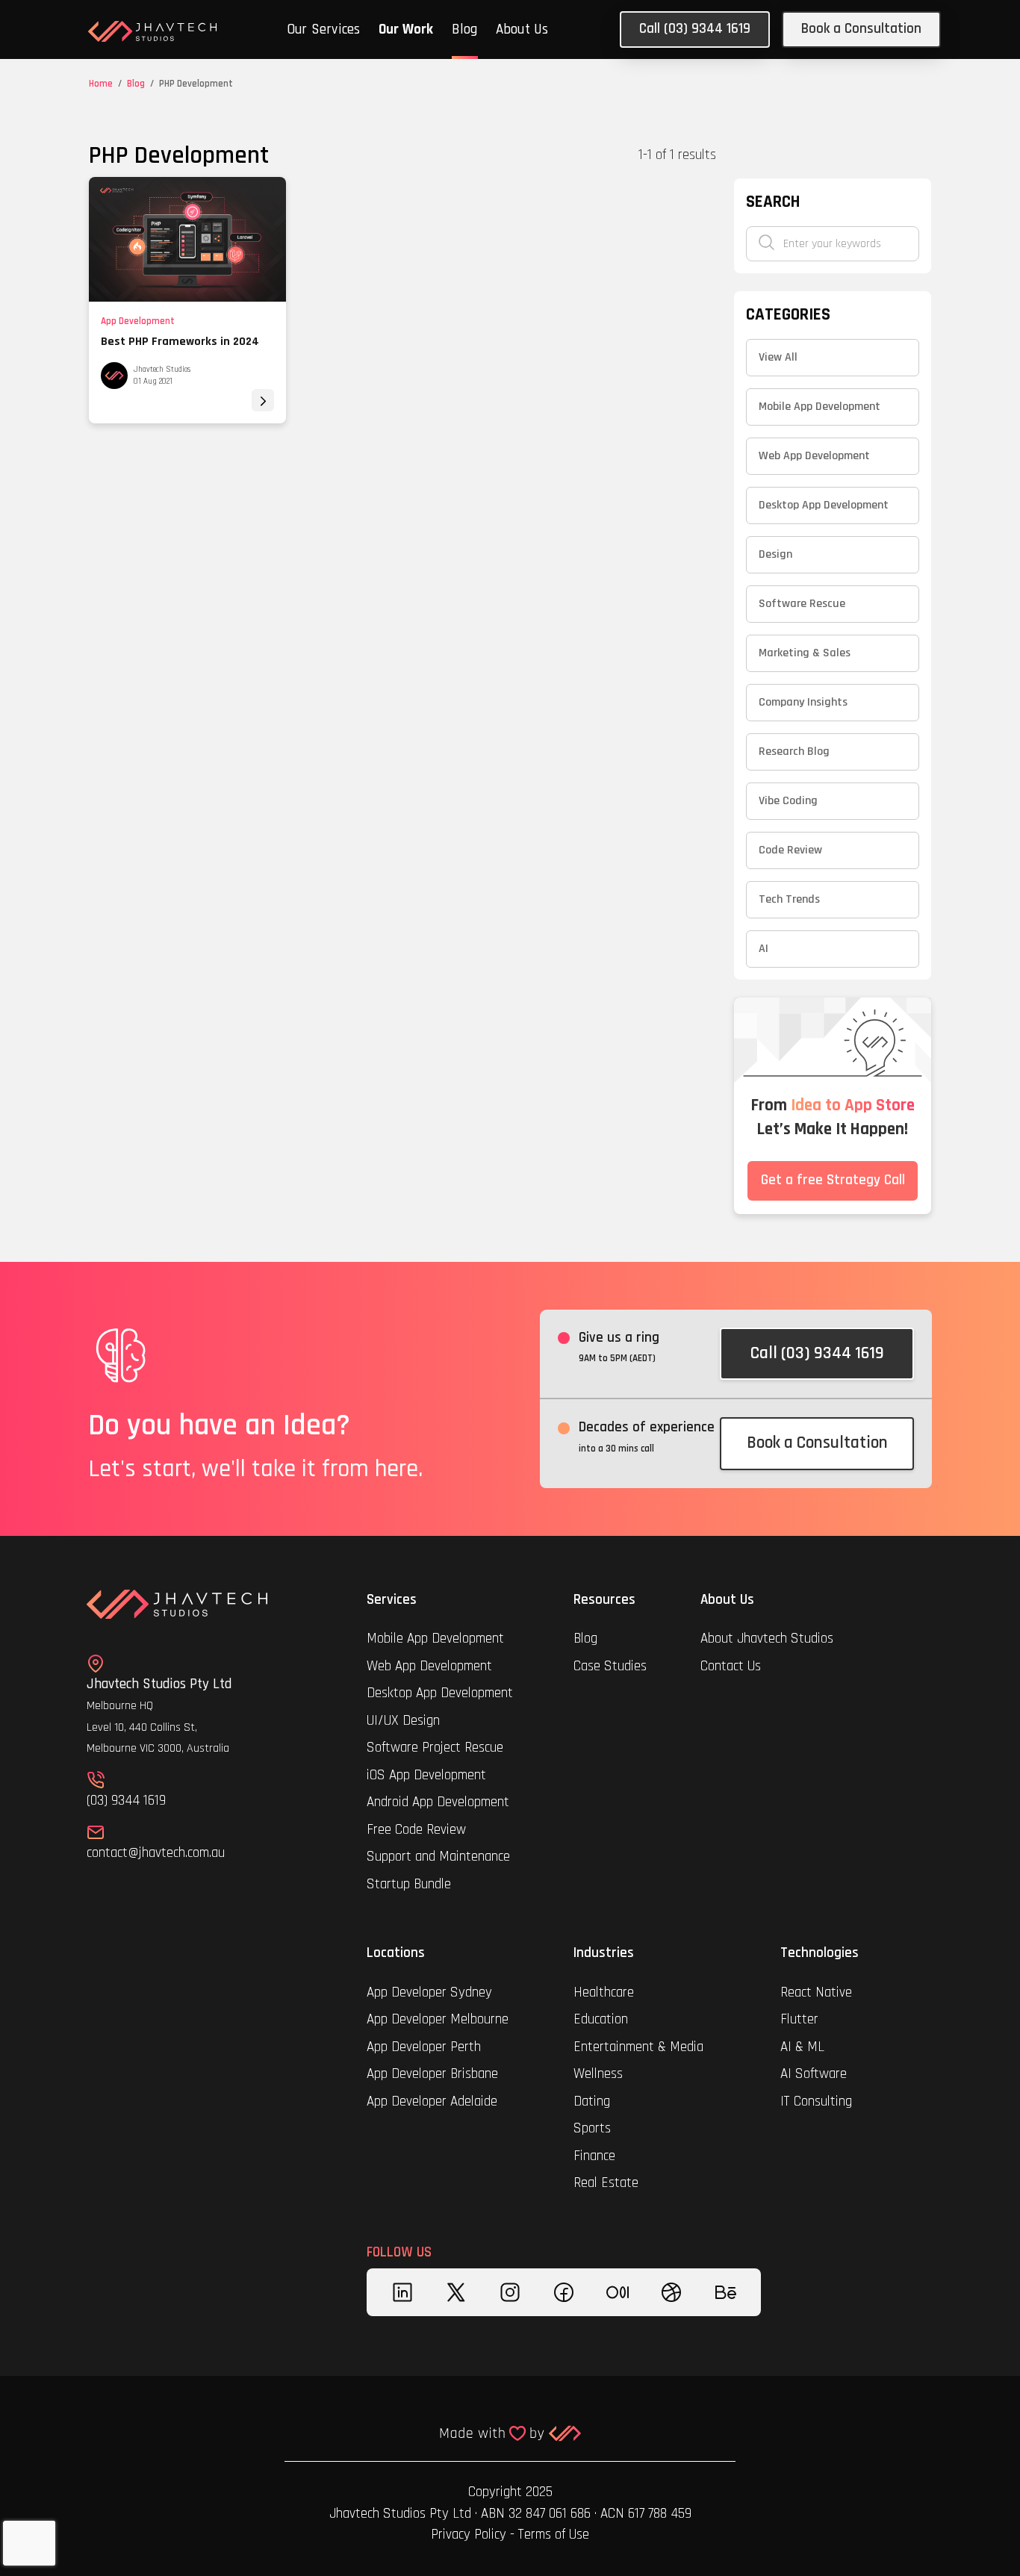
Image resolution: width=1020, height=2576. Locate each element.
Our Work (406, 29)
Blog (465, 29)
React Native (816, 1992)
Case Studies (610, 1666)
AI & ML (802, 2047)
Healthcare (606, 1992)
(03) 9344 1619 (126, 1801)
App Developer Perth (424, 2047)
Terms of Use (554, 2535)
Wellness (598, 2074)
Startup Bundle (409, 1884)
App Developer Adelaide (432, 2101)
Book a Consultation (861, 29)
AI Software (814, 2074)
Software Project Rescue (435, 1748)
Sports (592, 2128)
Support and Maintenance (438, 1857)
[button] (324, 31)
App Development (138, 321)
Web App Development (429, 1666)
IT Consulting (816, 2101)
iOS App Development (426, 1775)
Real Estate (606, 2183)
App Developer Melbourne (438, 2019)
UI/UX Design (403, 1721)
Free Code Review (416, 1830)
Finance (594, 2156)
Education (601, 2019)
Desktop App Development (440, 1693)
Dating (592, 2101)
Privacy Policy (469, 2535)
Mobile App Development (435, 1639)
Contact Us (731, 1666)
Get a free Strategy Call (833, 1180)
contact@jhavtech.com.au (156, 1853)
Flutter (799, 2019)
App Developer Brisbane (432, 2074)
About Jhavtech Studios (767, 1639)
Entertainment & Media (640, 2047)
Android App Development (438, 1802)
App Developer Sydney (429, 1992)
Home (101, 84)
